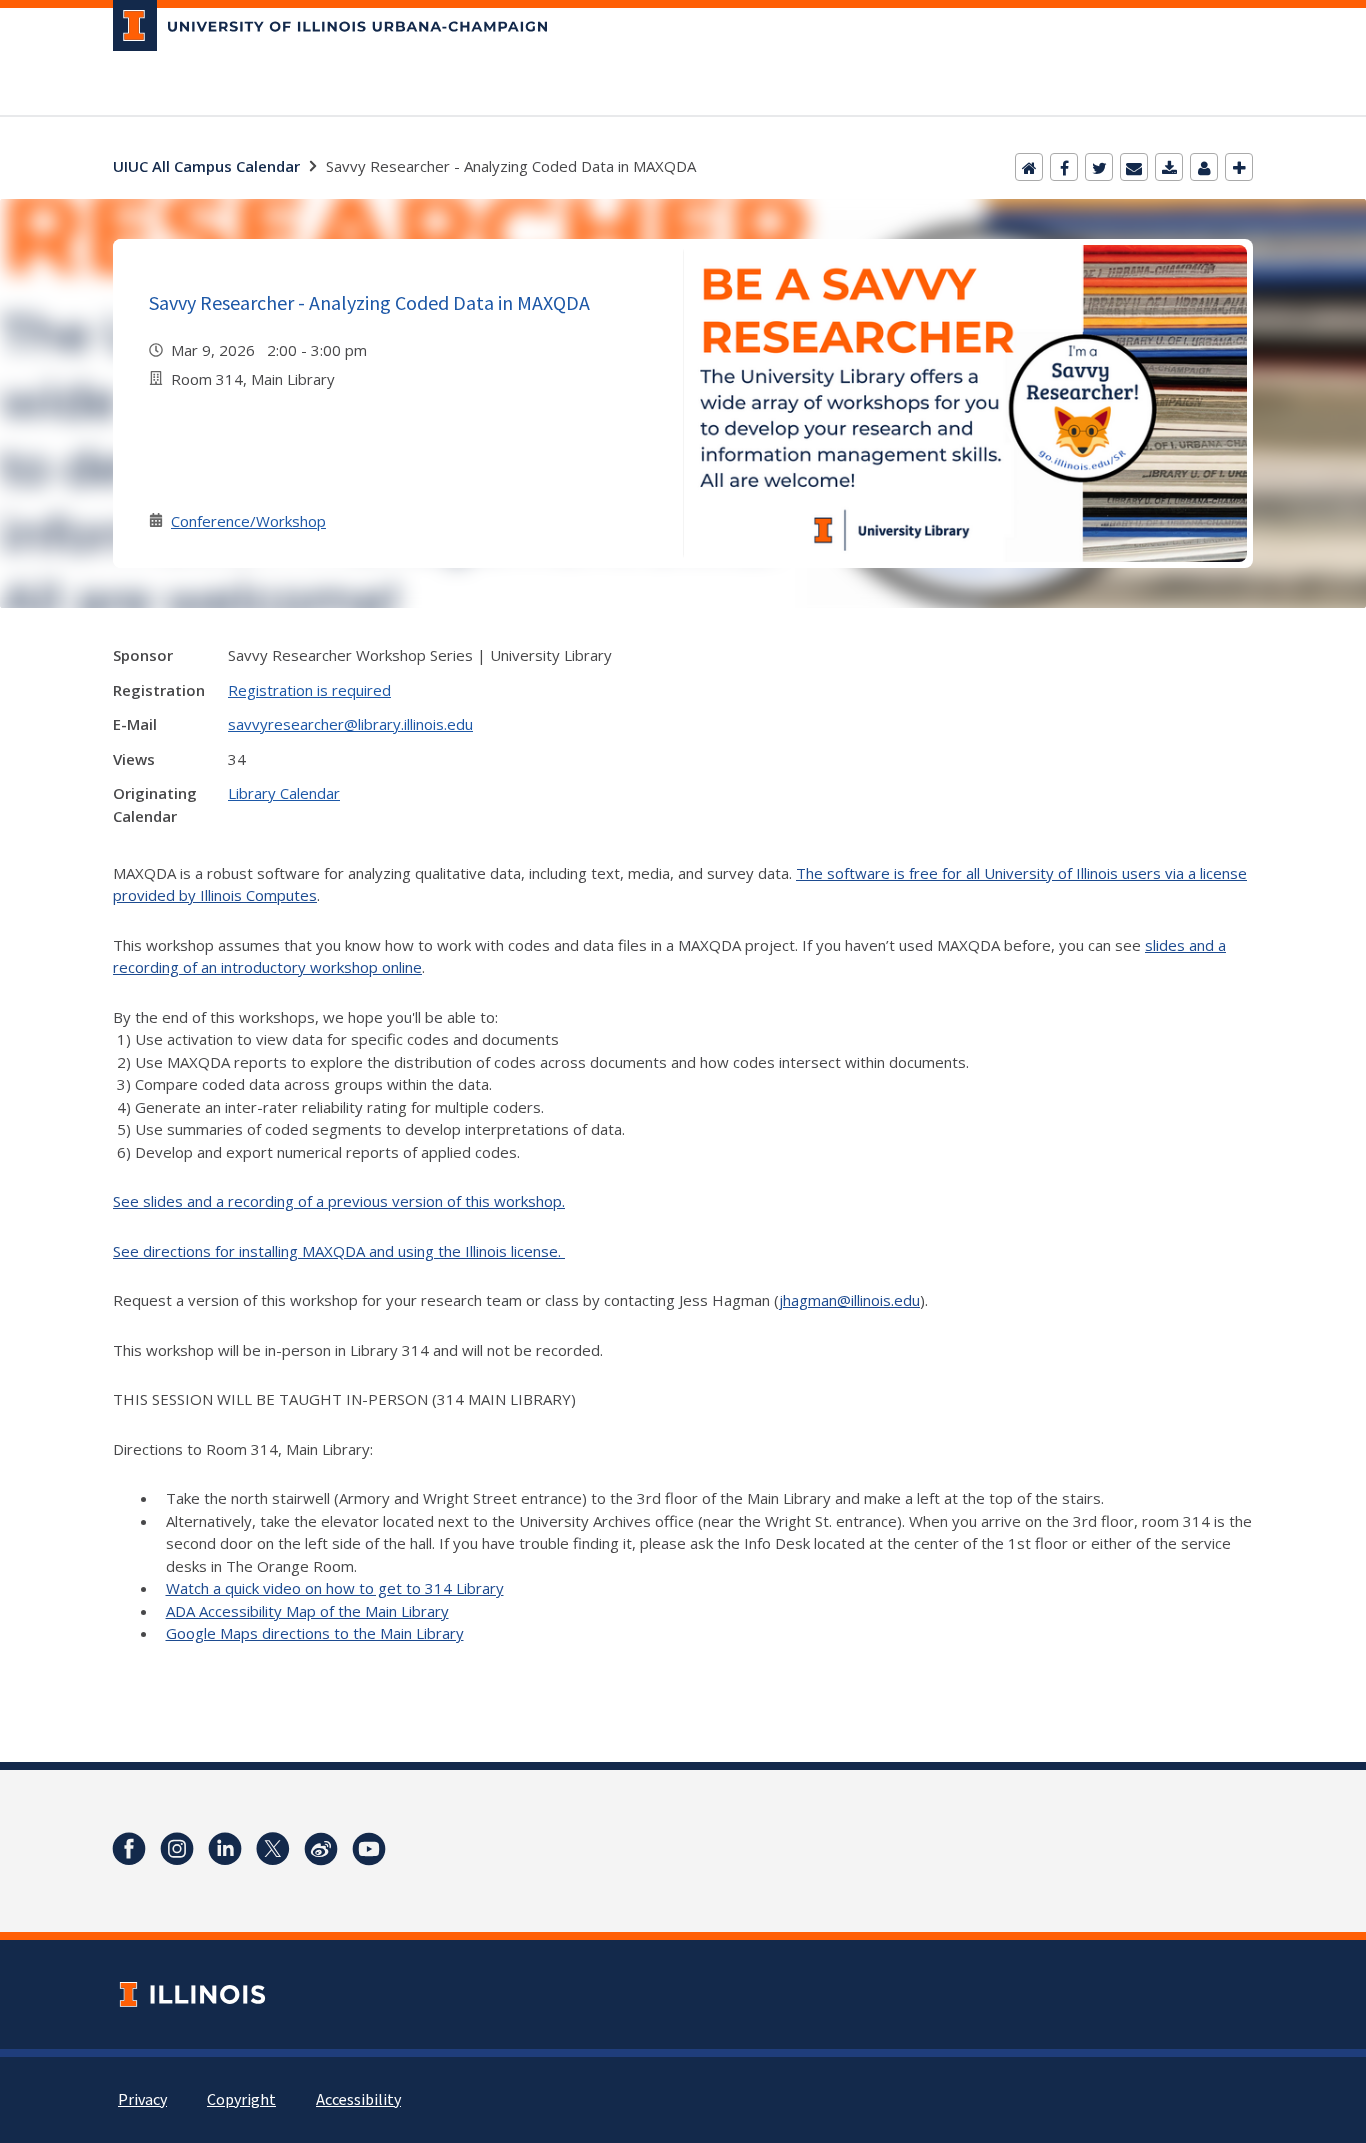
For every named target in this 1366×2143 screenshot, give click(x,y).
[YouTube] (369, 1849)
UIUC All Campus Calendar (206, 166)
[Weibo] (321, 1849)
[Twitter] (1099, 167)
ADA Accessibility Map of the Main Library (307, 1611)
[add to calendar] (1169, 167)
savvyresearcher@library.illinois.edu (350, 724)
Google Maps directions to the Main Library (315, 1633)
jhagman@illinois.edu (849, 1300)
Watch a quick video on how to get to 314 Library (335, 1588)
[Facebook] (1064, 167)
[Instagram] (177, 1849)
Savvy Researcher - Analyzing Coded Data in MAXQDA (369, 302)
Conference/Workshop (248, 521)
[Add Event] (1239, 167)
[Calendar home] (1029, 167)
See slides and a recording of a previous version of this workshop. (339, 1201)
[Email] (1134, 167)
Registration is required (309, 690)
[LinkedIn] (225, 1849)
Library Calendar (284, 793)
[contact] (1204, 167)
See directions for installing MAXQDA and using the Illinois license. (339, 1251)
